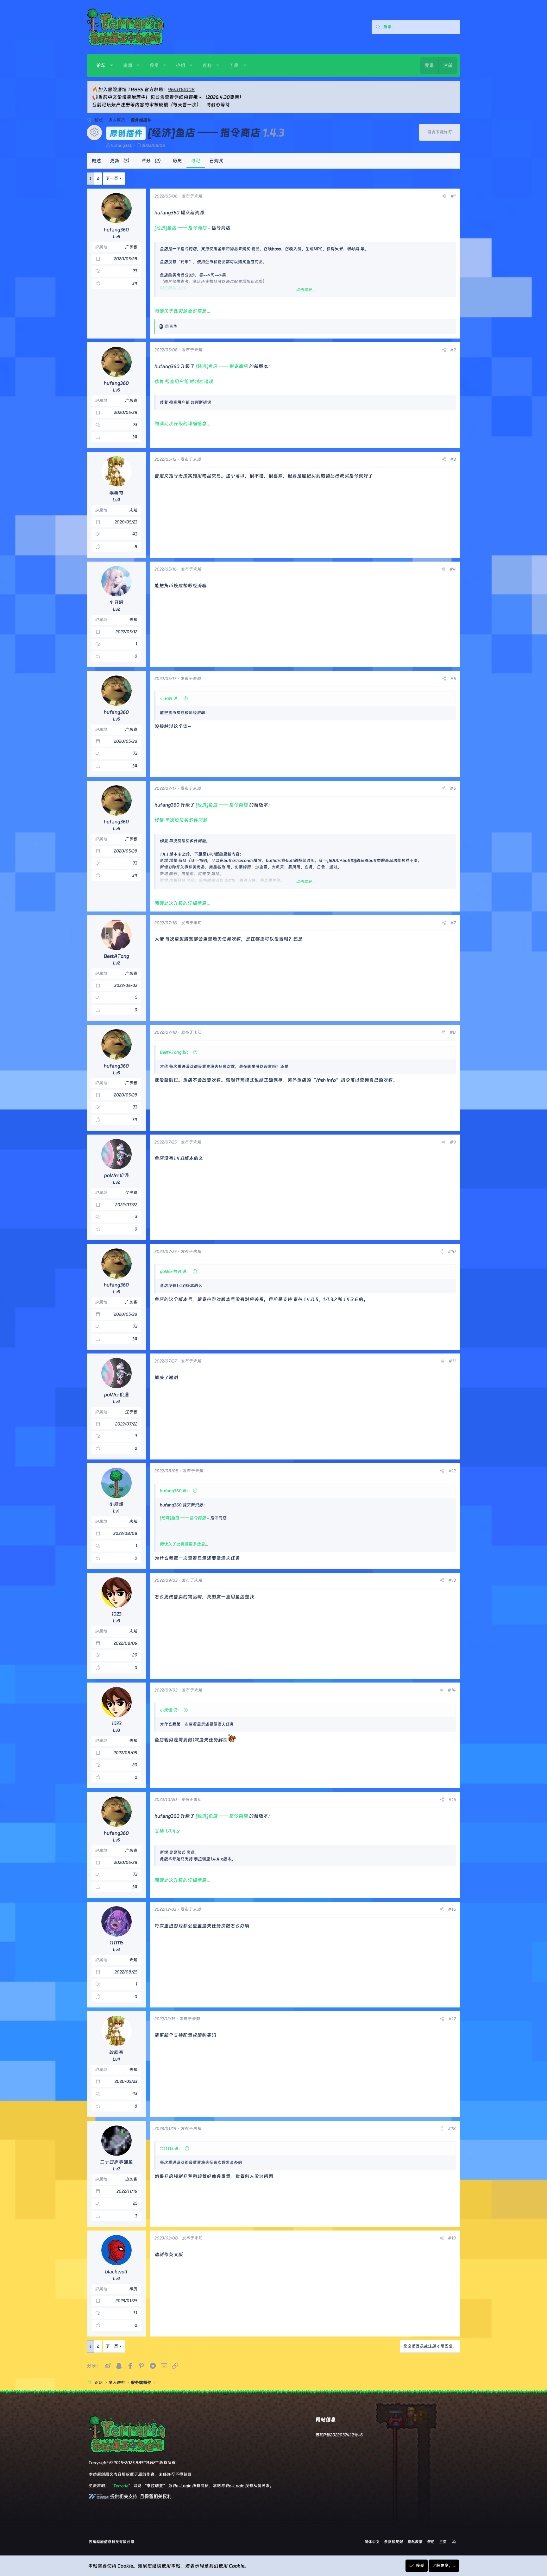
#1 (453, 196)
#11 (452, 1361)
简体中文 (372, 2542)
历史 (177, 161)
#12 (452, 1471)
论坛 (101, 65)
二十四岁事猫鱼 (116, 2162)
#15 (452, 1799)
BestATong (116, 956)
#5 (453, 678)
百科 (207, 65)
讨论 (196, 161)
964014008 (181, 90)
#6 (453, 788)
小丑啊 (116, 602)
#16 (452, 1909)
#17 (452, 2019)
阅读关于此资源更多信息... (182, 311)
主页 (443, 2542)
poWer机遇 (116, 1175)
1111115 (116, 1943)
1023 (116, 1614)
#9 (453, 1142)
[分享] (444, 196)
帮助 (431, 2542)
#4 (453, 569)
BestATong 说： (175, 1052)
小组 (180, 65)
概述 (96, 161)
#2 (453, 350)
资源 (128, 65)
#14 (452, 1690)
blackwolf (116, 2272)
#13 (452, 1580)
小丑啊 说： (171, 698)
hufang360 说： (175, 1491)
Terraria (121, 2486)
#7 (453, 923)
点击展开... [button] (306, 290)
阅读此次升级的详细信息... (182, 424)
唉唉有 (116, 493)
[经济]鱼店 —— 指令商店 (181, 228)
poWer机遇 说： (175, 1271)
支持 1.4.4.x (167, 1831)
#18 (452, 2128)
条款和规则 (393, 2542)
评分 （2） (152, 161)
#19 (452, 2238)
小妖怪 (116, 1504)
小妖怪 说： (171, 1710)
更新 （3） (121, 161)
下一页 (112, 178)
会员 (154, 65)
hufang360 (122, 145)
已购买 (216, 161)
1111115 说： (171, 2148)
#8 (453, 1032)
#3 (453, 459)
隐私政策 (415, 2542)
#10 (452, 1251)
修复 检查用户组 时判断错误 (184, 382)
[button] (112, 65)
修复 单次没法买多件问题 (181, 820)
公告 (160, 97)
